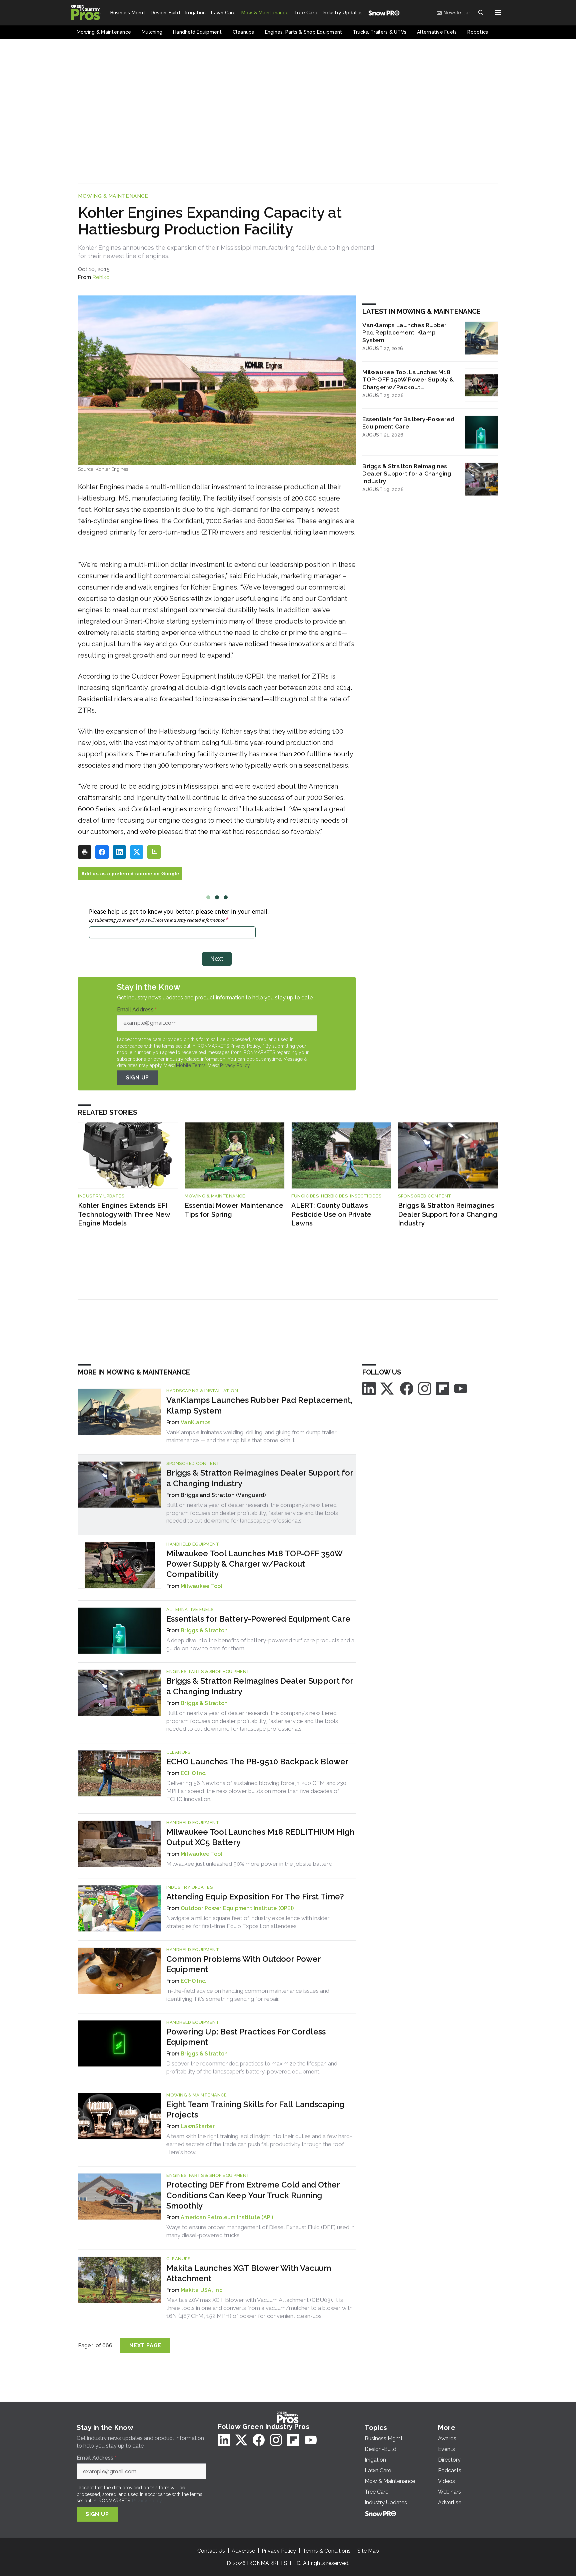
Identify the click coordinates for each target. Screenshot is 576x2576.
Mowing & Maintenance (113, 196)
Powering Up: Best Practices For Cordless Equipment (246, 2037)
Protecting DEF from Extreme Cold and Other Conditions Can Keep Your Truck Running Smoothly (253, 2195)
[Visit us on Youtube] (461, 1388)
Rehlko (101, 277)
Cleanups (178, 1752)
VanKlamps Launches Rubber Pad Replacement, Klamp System (404, 333)
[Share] (102, 852)
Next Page (145, 2345)
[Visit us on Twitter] (388, 1388)
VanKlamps (195, 1422)
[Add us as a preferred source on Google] (154, 852)
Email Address (137, 1010)
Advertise (243, 2551)
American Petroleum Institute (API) (227, 2217)
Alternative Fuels (190, 1609)
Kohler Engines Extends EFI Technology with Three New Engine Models (124, 1214)
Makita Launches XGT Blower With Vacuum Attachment (249, 2273)
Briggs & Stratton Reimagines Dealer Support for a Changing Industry (407, 474)
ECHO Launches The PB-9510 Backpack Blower (257, 1762)
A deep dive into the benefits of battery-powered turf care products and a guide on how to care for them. (260, 1644)
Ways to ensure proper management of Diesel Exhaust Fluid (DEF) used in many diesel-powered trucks (260, 2231)
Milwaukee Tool (202, 1586)
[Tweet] (137, 852)
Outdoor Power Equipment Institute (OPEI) (237, 1908)
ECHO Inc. (193, 1773)
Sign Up (138, 1078)
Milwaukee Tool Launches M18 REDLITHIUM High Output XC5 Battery (260, 1837)
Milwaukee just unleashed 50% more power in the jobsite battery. (249, 1864)
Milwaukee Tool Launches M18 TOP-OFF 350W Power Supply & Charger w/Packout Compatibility (408, 380)
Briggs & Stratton (204, 1630)
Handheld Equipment (193, 1544)
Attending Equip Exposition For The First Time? (255, 1897)
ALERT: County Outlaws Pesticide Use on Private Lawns (331, 1214)
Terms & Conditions (327, 2551)
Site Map (368, 2551)
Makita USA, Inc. (202, 2290)
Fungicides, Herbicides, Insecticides (336, 1196)
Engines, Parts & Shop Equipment (208, 1671)
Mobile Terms (191, 1065)
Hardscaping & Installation (202, 1391)
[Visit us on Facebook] (407, 1388)
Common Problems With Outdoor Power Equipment (243, 1964)
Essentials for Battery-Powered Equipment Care (408, 423)
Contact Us (211, 2551)
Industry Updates (101, 1196)
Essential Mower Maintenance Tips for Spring (234, 1210)
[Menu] (498, 13)
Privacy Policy (235, 1065)
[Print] (85, 852)
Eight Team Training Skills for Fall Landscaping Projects (255, 2109)
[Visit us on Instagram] (425, 1388)
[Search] (481, 13)
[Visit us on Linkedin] (369, 1388)
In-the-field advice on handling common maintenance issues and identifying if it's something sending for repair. (248, 1995)
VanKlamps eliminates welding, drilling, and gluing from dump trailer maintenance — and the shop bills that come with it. (251, 1436)
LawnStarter (198, 2126)
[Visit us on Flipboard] (443, 1388)
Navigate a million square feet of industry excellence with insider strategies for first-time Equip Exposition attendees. (248, 1922)
